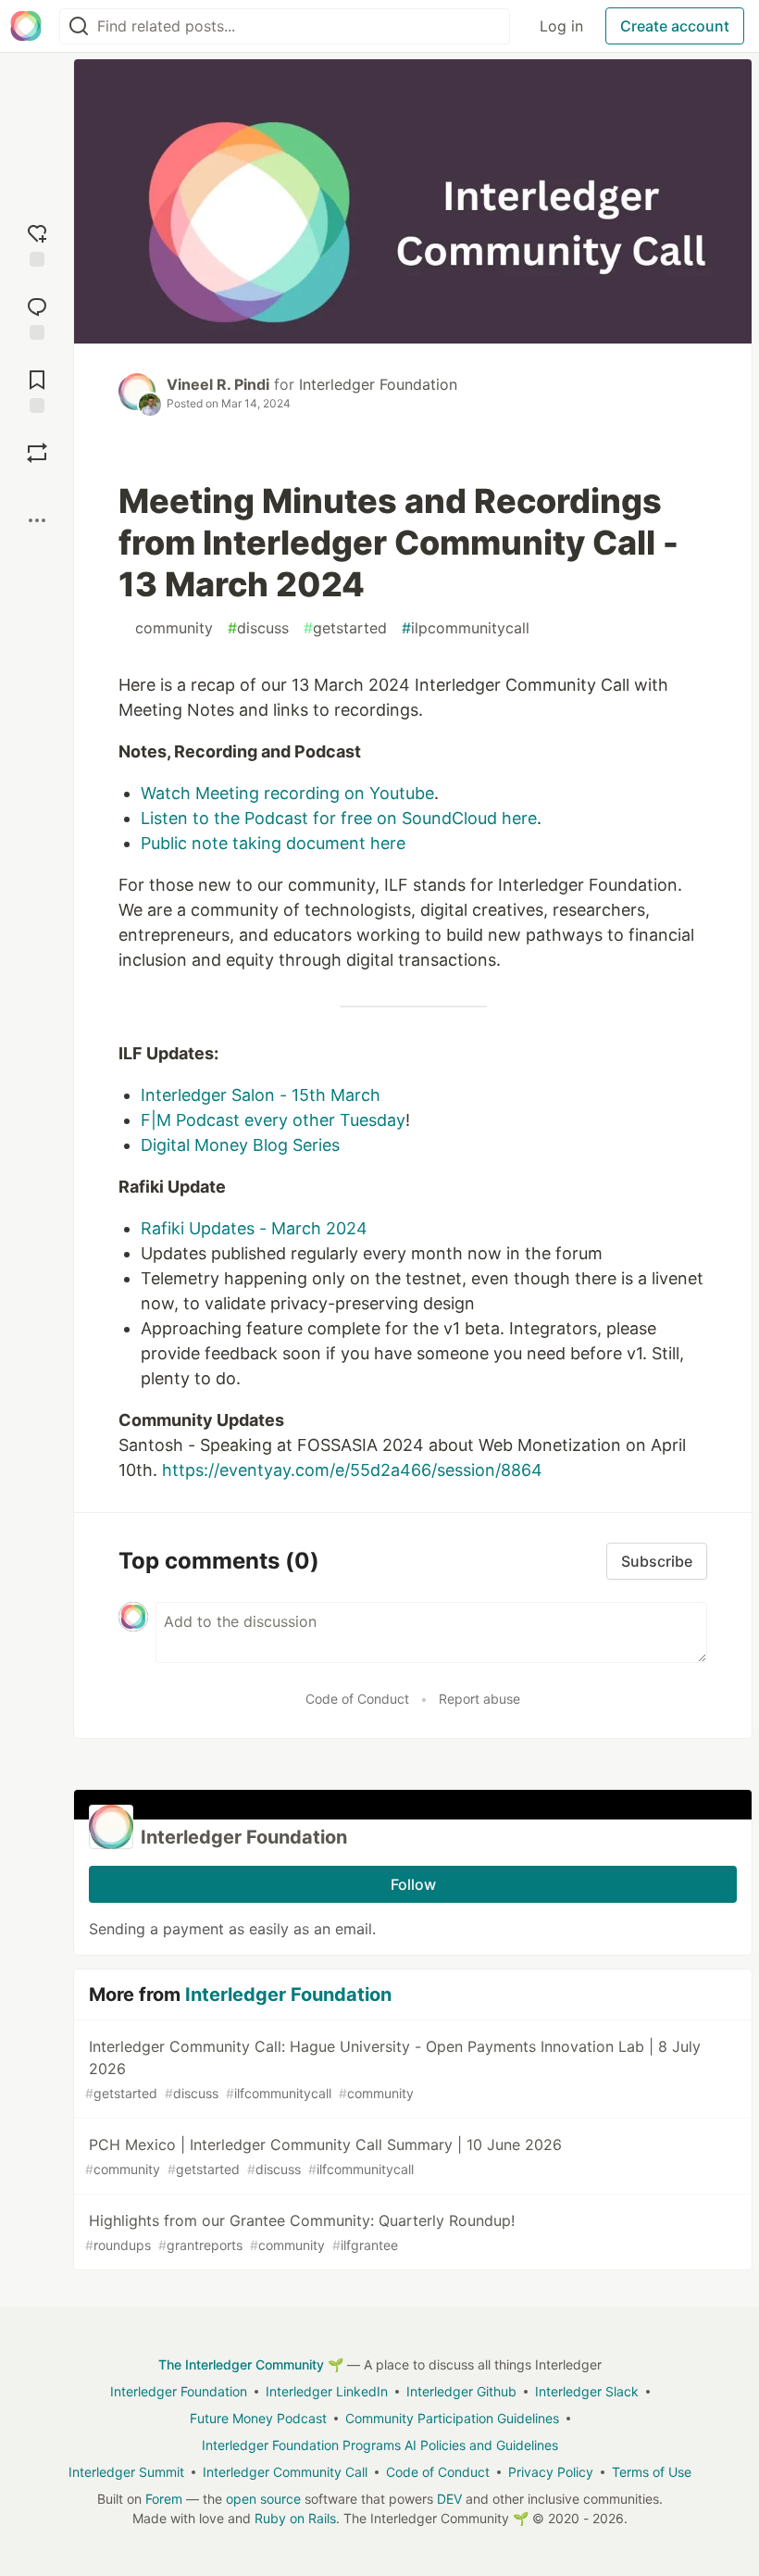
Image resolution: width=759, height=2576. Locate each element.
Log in (561, 26)
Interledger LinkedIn (327, 2391)
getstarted (345, 628)
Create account (675, 26)
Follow (413, 1884)
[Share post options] (37, 520)
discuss (258, 628)
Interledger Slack (587, 2391)
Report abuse (479, 1699)
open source (263, 2499)
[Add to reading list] (37, 389)
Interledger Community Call (285, 2472)
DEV (449, 2499)
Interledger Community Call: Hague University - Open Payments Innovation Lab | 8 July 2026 (393, 2069)
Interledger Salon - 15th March (261, 1095)
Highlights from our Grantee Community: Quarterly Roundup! (300, 2232)
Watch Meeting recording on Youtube (287, 793)
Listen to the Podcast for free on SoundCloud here (339, 818)
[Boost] (37, 453)
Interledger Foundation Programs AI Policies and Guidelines (380, 2445)
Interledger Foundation (378, 384)
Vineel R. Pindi (218, 384)
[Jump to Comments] (37, 316)
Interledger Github (461, 2391)
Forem (164, 2499)
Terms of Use (652, 2472)
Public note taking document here (273, 843)
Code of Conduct (357, 1699)
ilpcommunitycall (466, 628)
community (169, 628)
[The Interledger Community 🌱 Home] (26, 26)
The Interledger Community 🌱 (251, 2364)
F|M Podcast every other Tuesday (273, 1120)
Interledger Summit (126, 2472)
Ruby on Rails (295, 2518)
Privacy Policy (551, 2472)
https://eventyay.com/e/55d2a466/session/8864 (352, 1470)
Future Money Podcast (258, 2418)
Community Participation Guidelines (452, 2418)
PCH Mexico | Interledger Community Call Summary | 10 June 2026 (324, 2156)
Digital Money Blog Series (240, 1145)
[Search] (79, 26)
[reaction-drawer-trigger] (37, 243)
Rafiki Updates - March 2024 (254, 1228)
